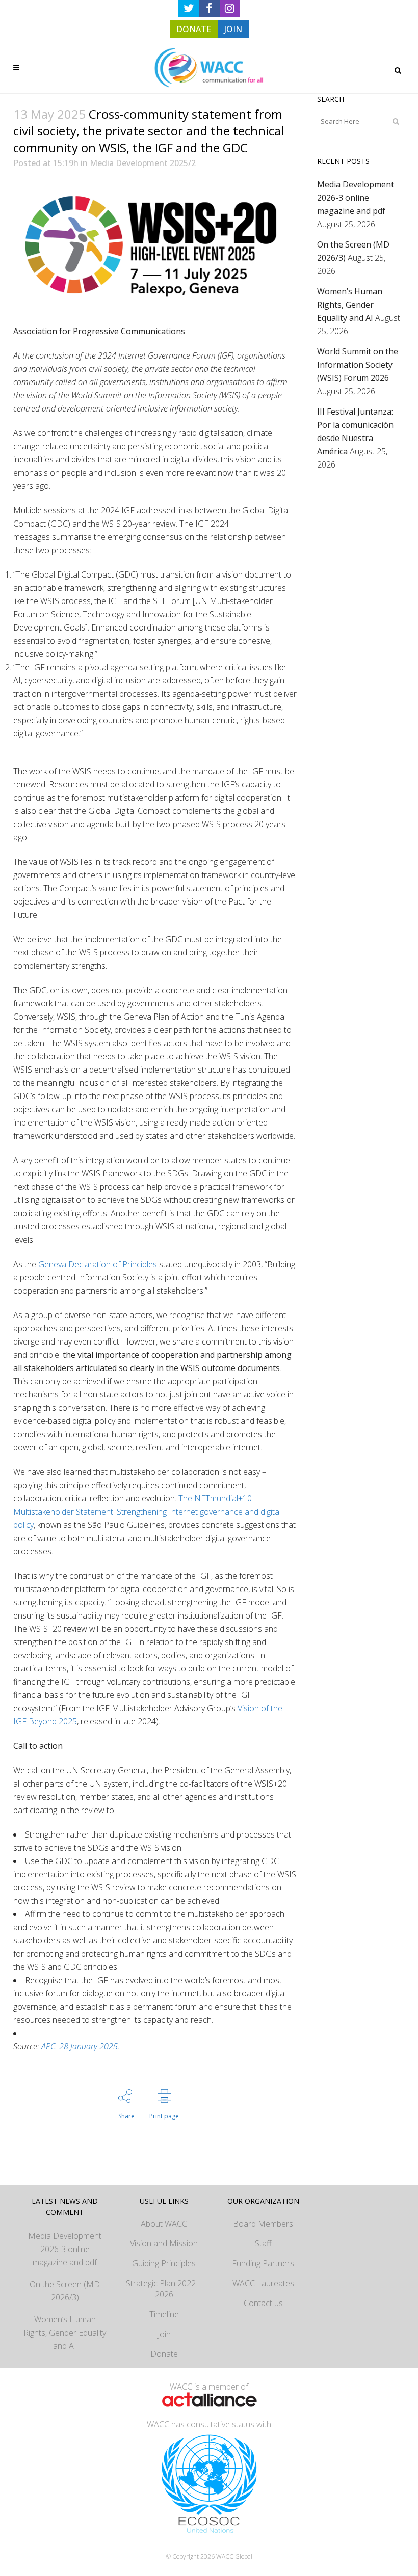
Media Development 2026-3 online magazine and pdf (356, 198)
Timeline (164, 2314)
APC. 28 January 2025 (80, 2046)
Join (164, 2334)
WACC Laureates (263, 2283)
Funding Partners (263, 2263)
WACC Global (234, 2556)
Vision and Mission (164, 2243)
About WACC (164, 2224)
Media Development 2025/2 (143, 163)
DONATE (194, 29)
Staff (263, 2243)
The (147, 1512)
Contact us (263, 2303)
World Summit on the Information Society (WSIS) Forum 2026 (358, 365)
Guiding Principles (164, 2263)
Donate (164, 2354)
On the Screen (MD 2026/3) (65, 2291)
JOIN (233, 29)
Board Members (263, 2224)
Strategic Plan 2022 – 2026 (164, 2289)
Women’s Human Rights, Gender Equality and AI (350, 305)
